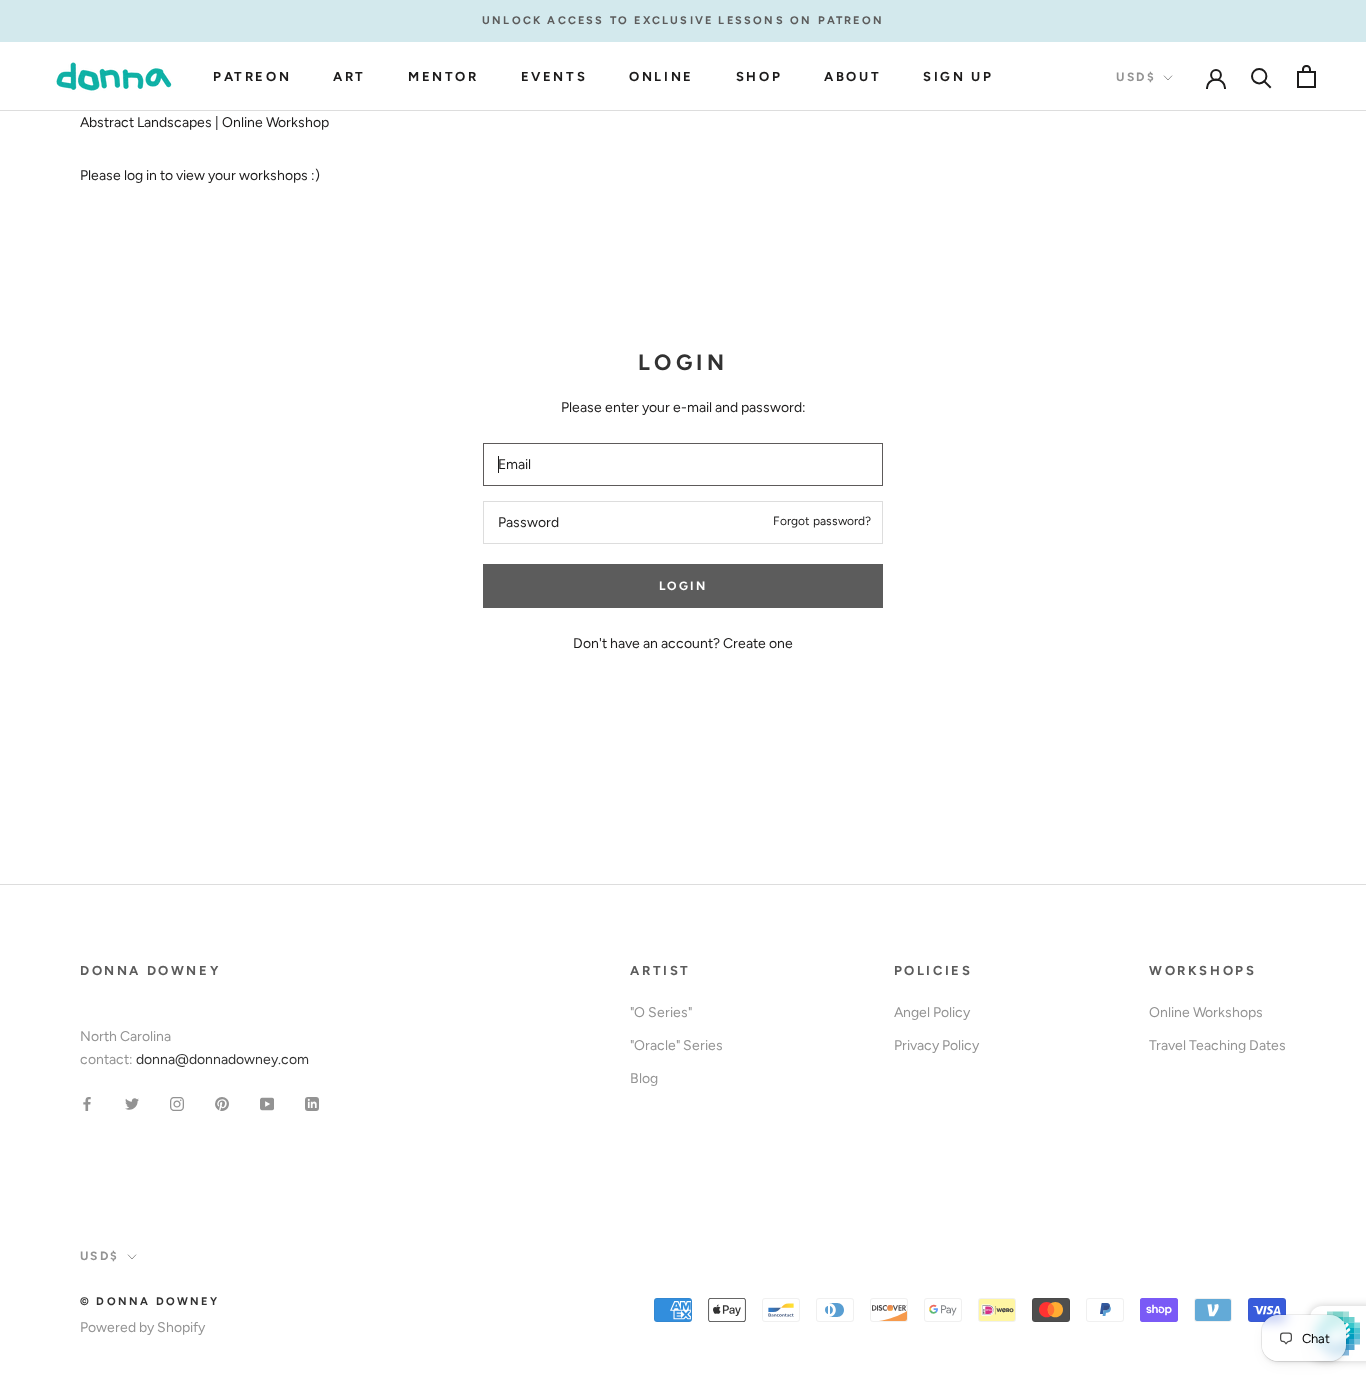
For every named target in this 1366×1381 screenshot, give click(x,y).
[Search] (1261, 76)
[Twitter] (132, 1102)
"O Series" (661, 1012)
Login (683, 586)
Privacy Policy (936, 1045)
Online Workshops (1206, 1012)
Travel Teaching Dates (1217, 1045)
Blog (644, 1078)
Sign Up (958, 76)
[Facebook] (87, 1102)
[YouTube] (267, 1102)
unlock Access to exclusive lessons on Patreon (683, 20)
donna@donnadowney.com (222, 1059)
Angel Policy (932, 1012)
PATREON (252, 76)
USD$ (1136, 77)
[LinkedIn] (312, 1102)
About (852, 76)
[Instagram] (177, 1102)
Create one (758, 643)
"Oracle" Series (676, 1045)
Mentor (443, 76)
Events (554, 76)
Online (661, 76)
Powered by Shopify (142, 1327)
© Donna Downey (149, 1301)
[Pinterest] (222, 1102)
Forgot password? (822, 521)
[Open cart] (1306, 76)
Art (349, 76)
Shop (759, 76)
